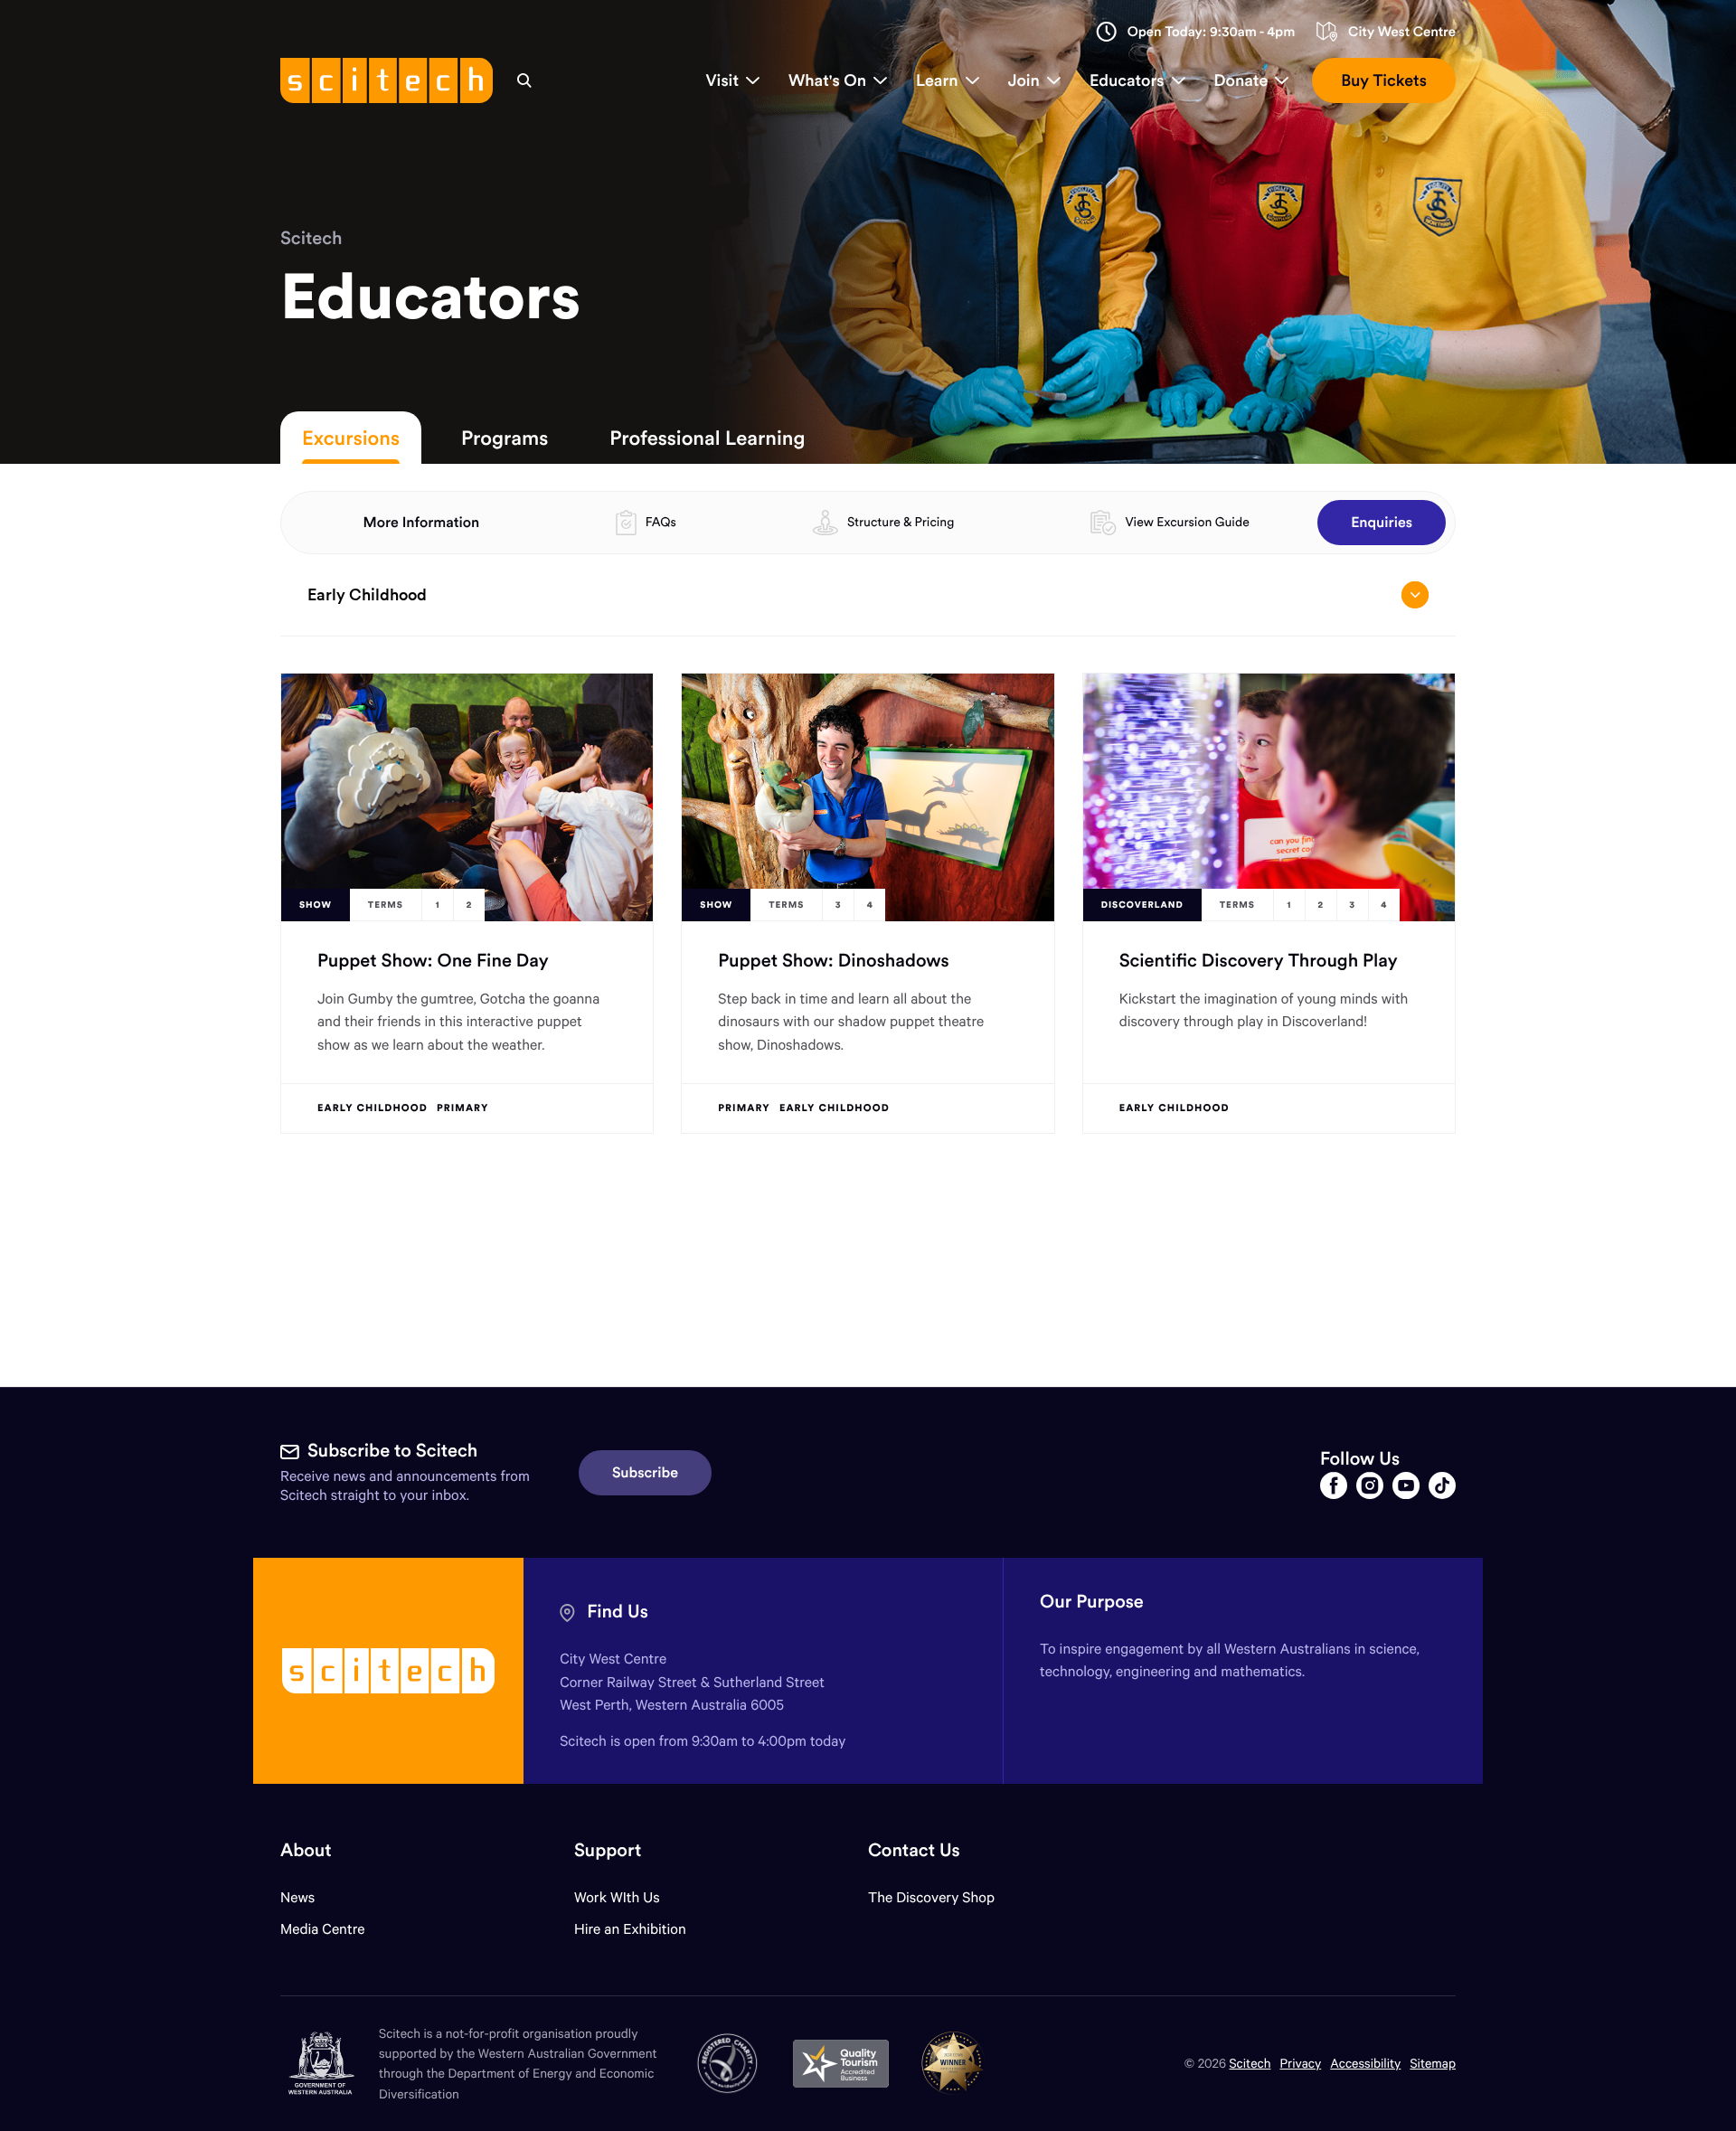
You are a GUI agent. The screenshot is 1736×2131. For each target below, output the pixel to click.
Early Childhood (367, 594)
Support (608, 1850)
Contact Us (914, 1850)
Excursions (351, 438)
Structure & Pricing (901, 522)
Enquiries (1382, 523)
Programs (505, 438)
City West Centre (1402, 32)
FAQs (661, 522)
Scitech (311, 238)
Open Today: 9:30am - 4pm (1212, 32)
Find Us (618, 1612)
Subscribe (645, 1473)
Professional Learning (707, 438)
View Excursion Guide (1187, 522)
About (306, 1850)
